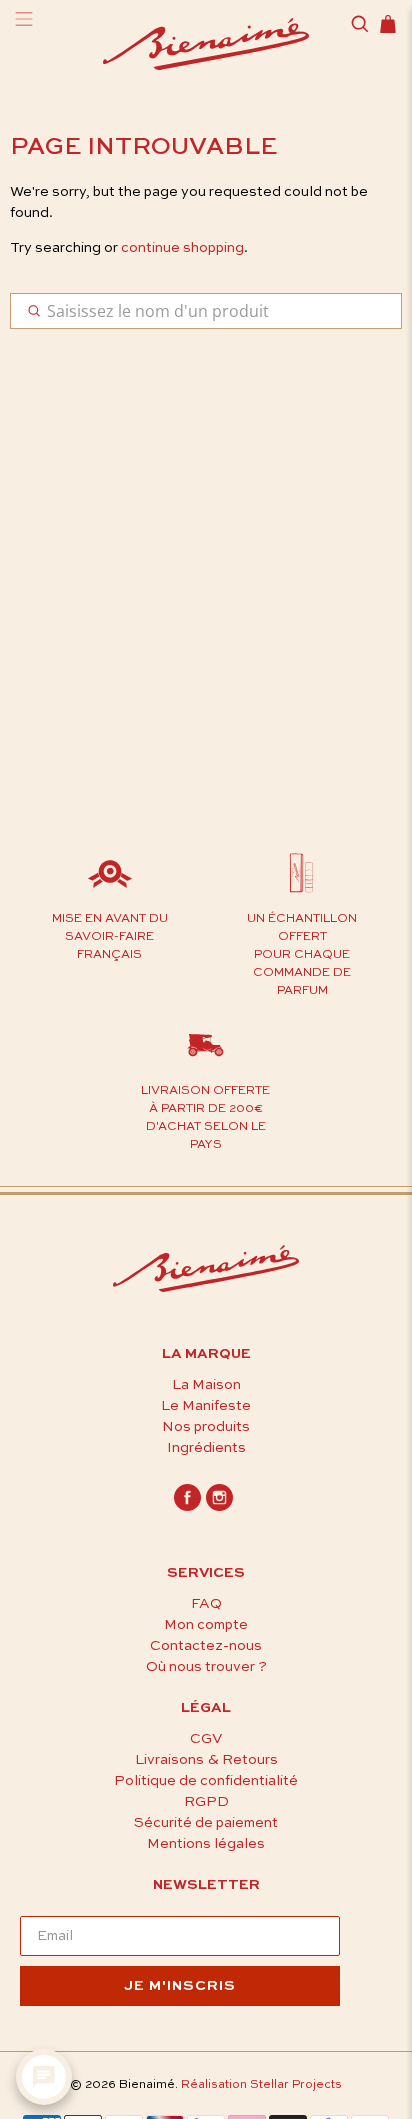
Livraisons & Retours (206, 1760)
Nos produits (206, 1427)
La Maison (206, 1385)
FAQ (206, 1604)
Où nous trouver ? (206, 1667)
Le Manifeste (206, 1406)
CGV (206, 1739)
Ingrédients (206, 1448)
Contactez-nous (206, 1646)
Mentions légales (206, 1844)
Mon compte (206, 1625)
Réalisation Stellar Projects (261, 2085)
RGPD (206, 1802)
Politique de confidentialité (206, 1781)
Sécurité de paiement (206, 1823)
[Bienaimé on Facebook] (187, 1507)
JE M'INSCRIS (180, 1986)
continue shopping (182, 248)
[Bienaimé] (206, 47)
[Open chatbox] (44, 2077)
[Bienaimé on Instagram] (219, 1507)
